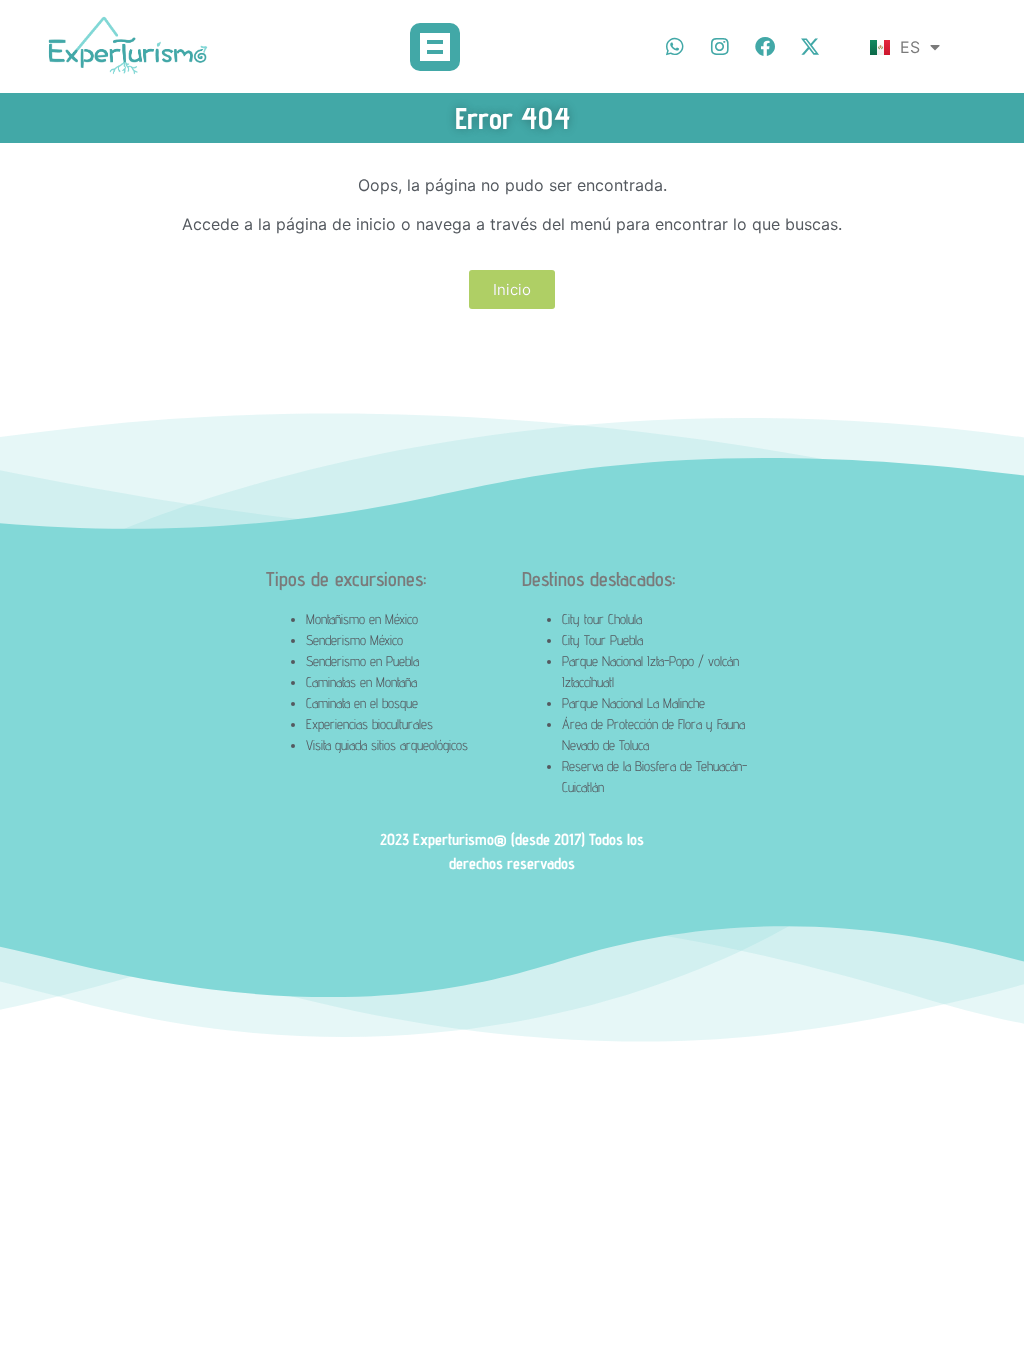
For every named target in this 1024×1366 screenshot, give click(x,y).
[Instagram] (720, 47)
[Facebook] (765, 47)
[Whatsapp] (675, 47)
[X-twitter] (810, 47)
